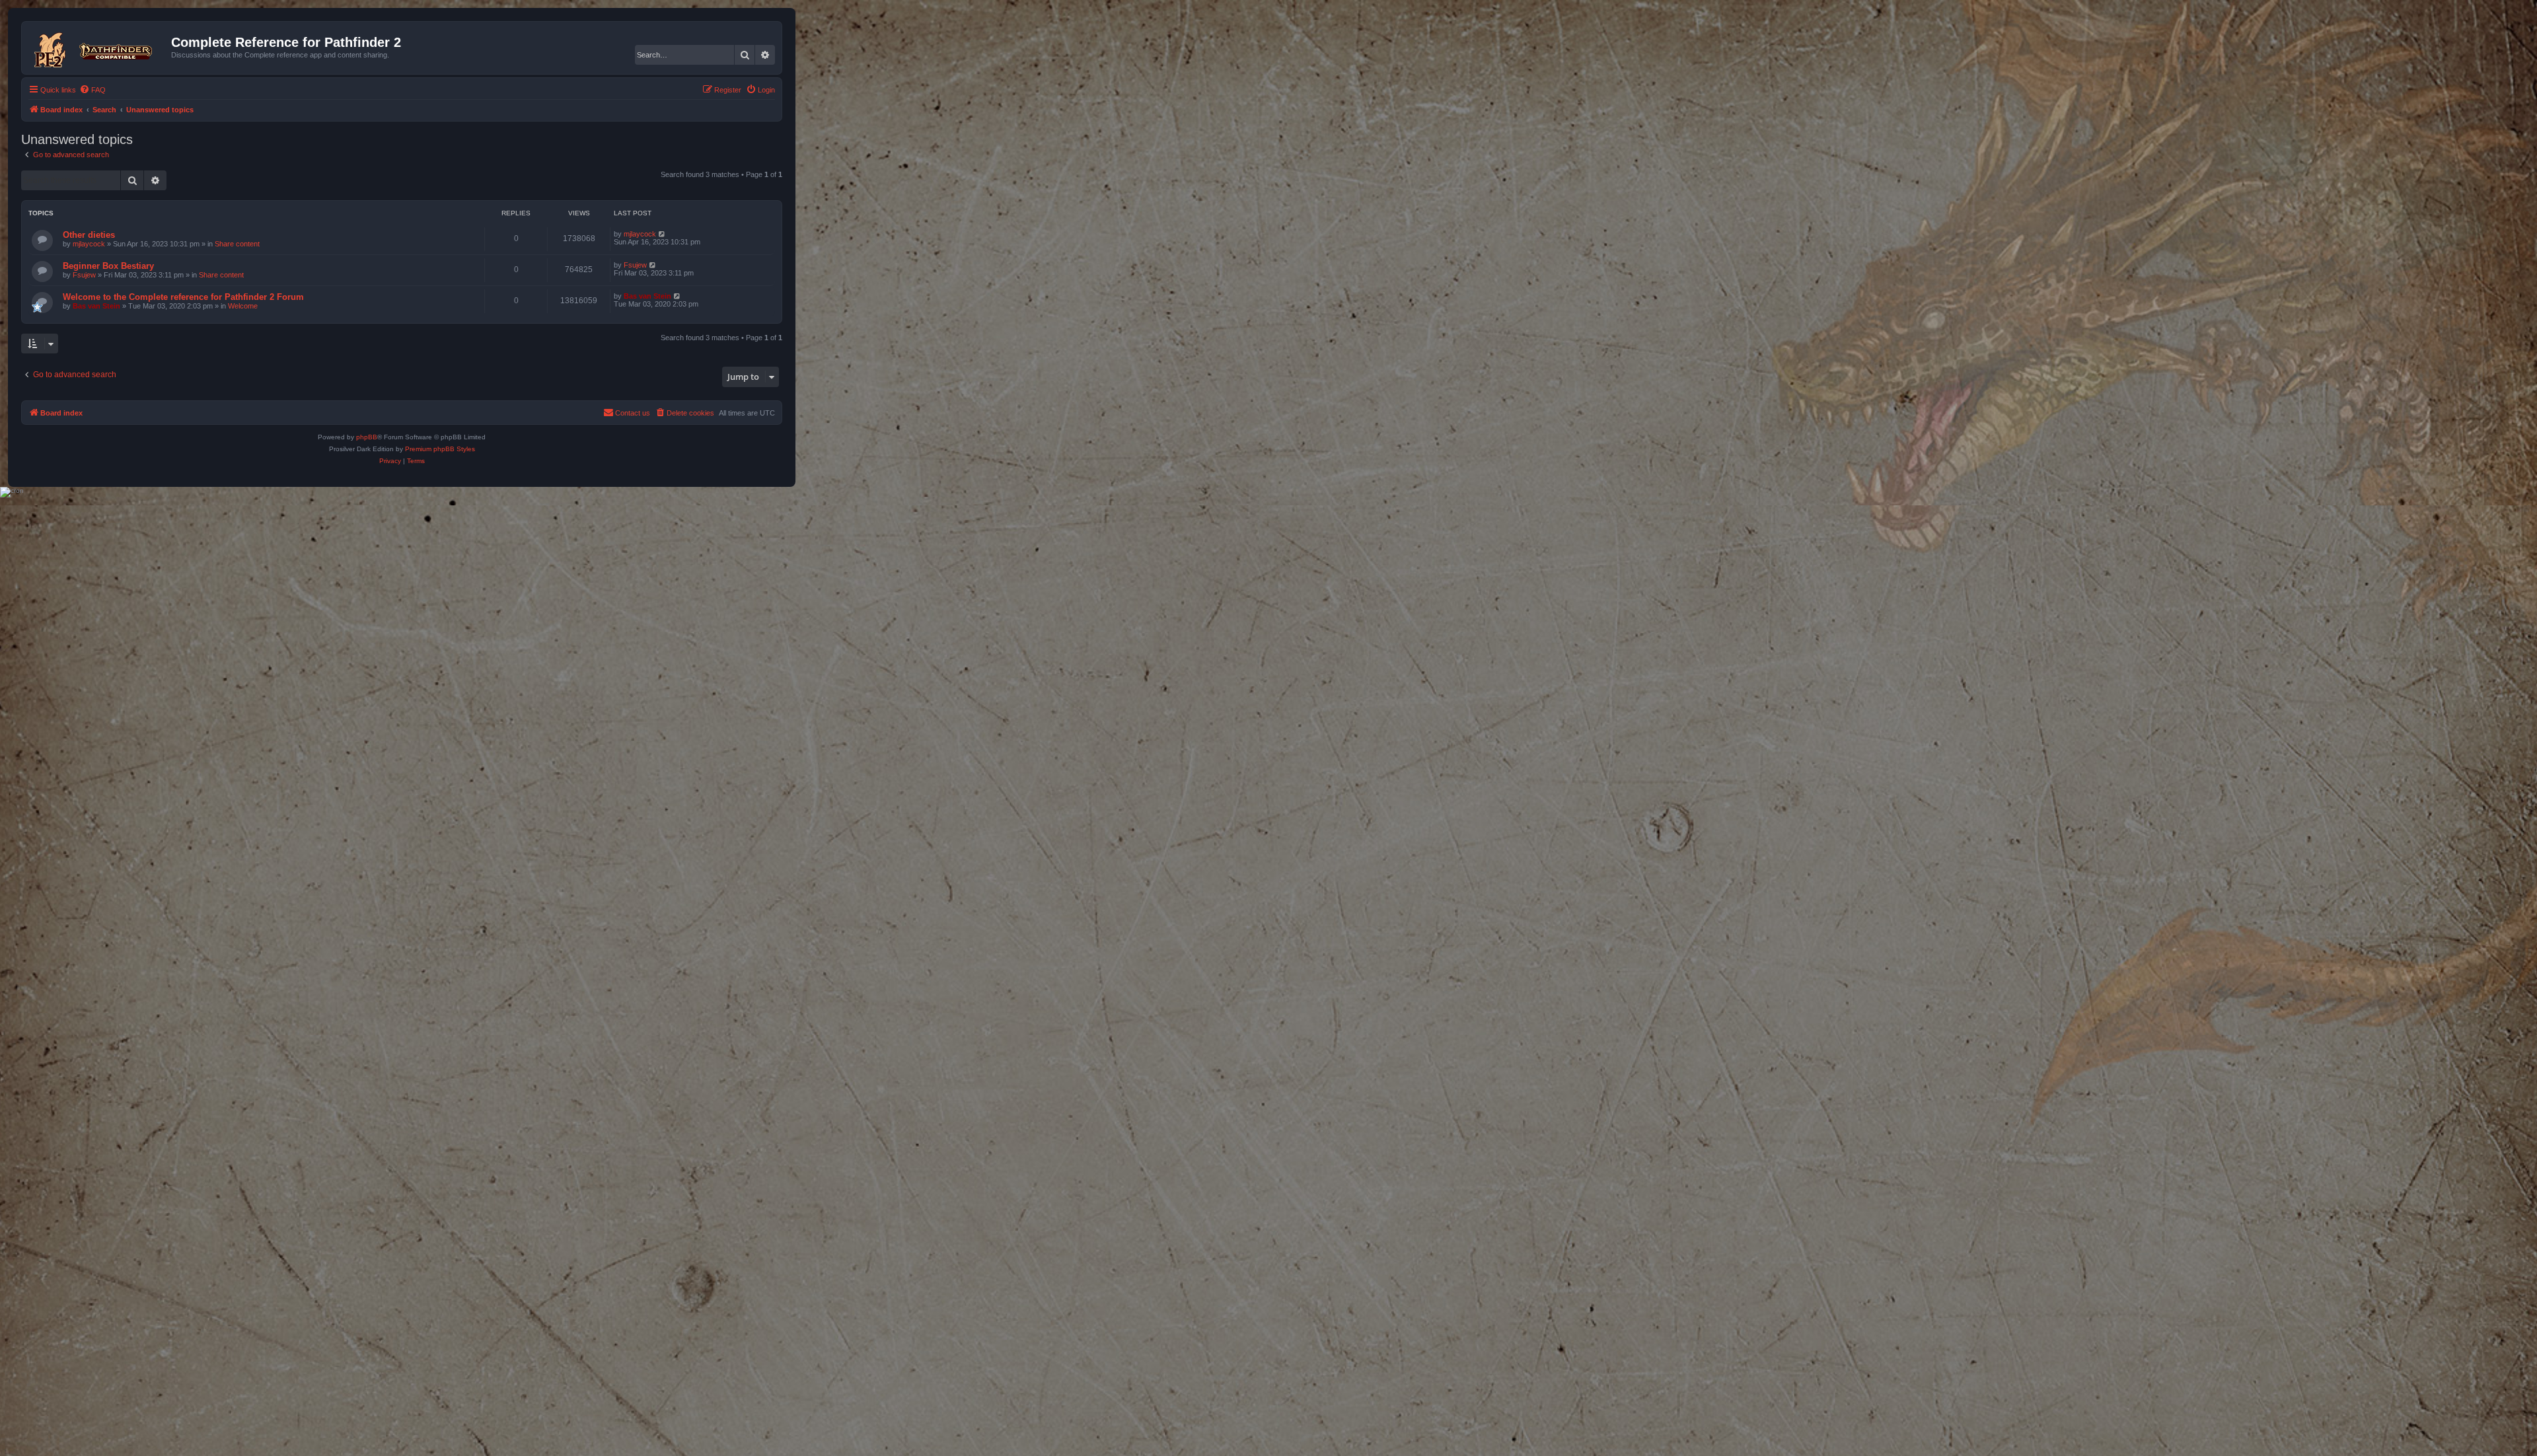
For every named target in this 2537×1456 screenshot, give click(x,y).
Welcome (243, 306)
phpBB (367, 437)
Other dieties (89, 235)
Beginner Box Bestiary (108, 266)
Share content (237, 244)
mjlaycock (89, 244)
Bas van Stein (96, 306)
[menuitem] (92, 90)
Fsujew (84, 275)
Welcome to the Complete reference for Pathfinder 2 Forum (183, 297)
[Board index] (98, 48)
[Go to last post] (662, 234)
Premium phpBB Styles (440, 449)
